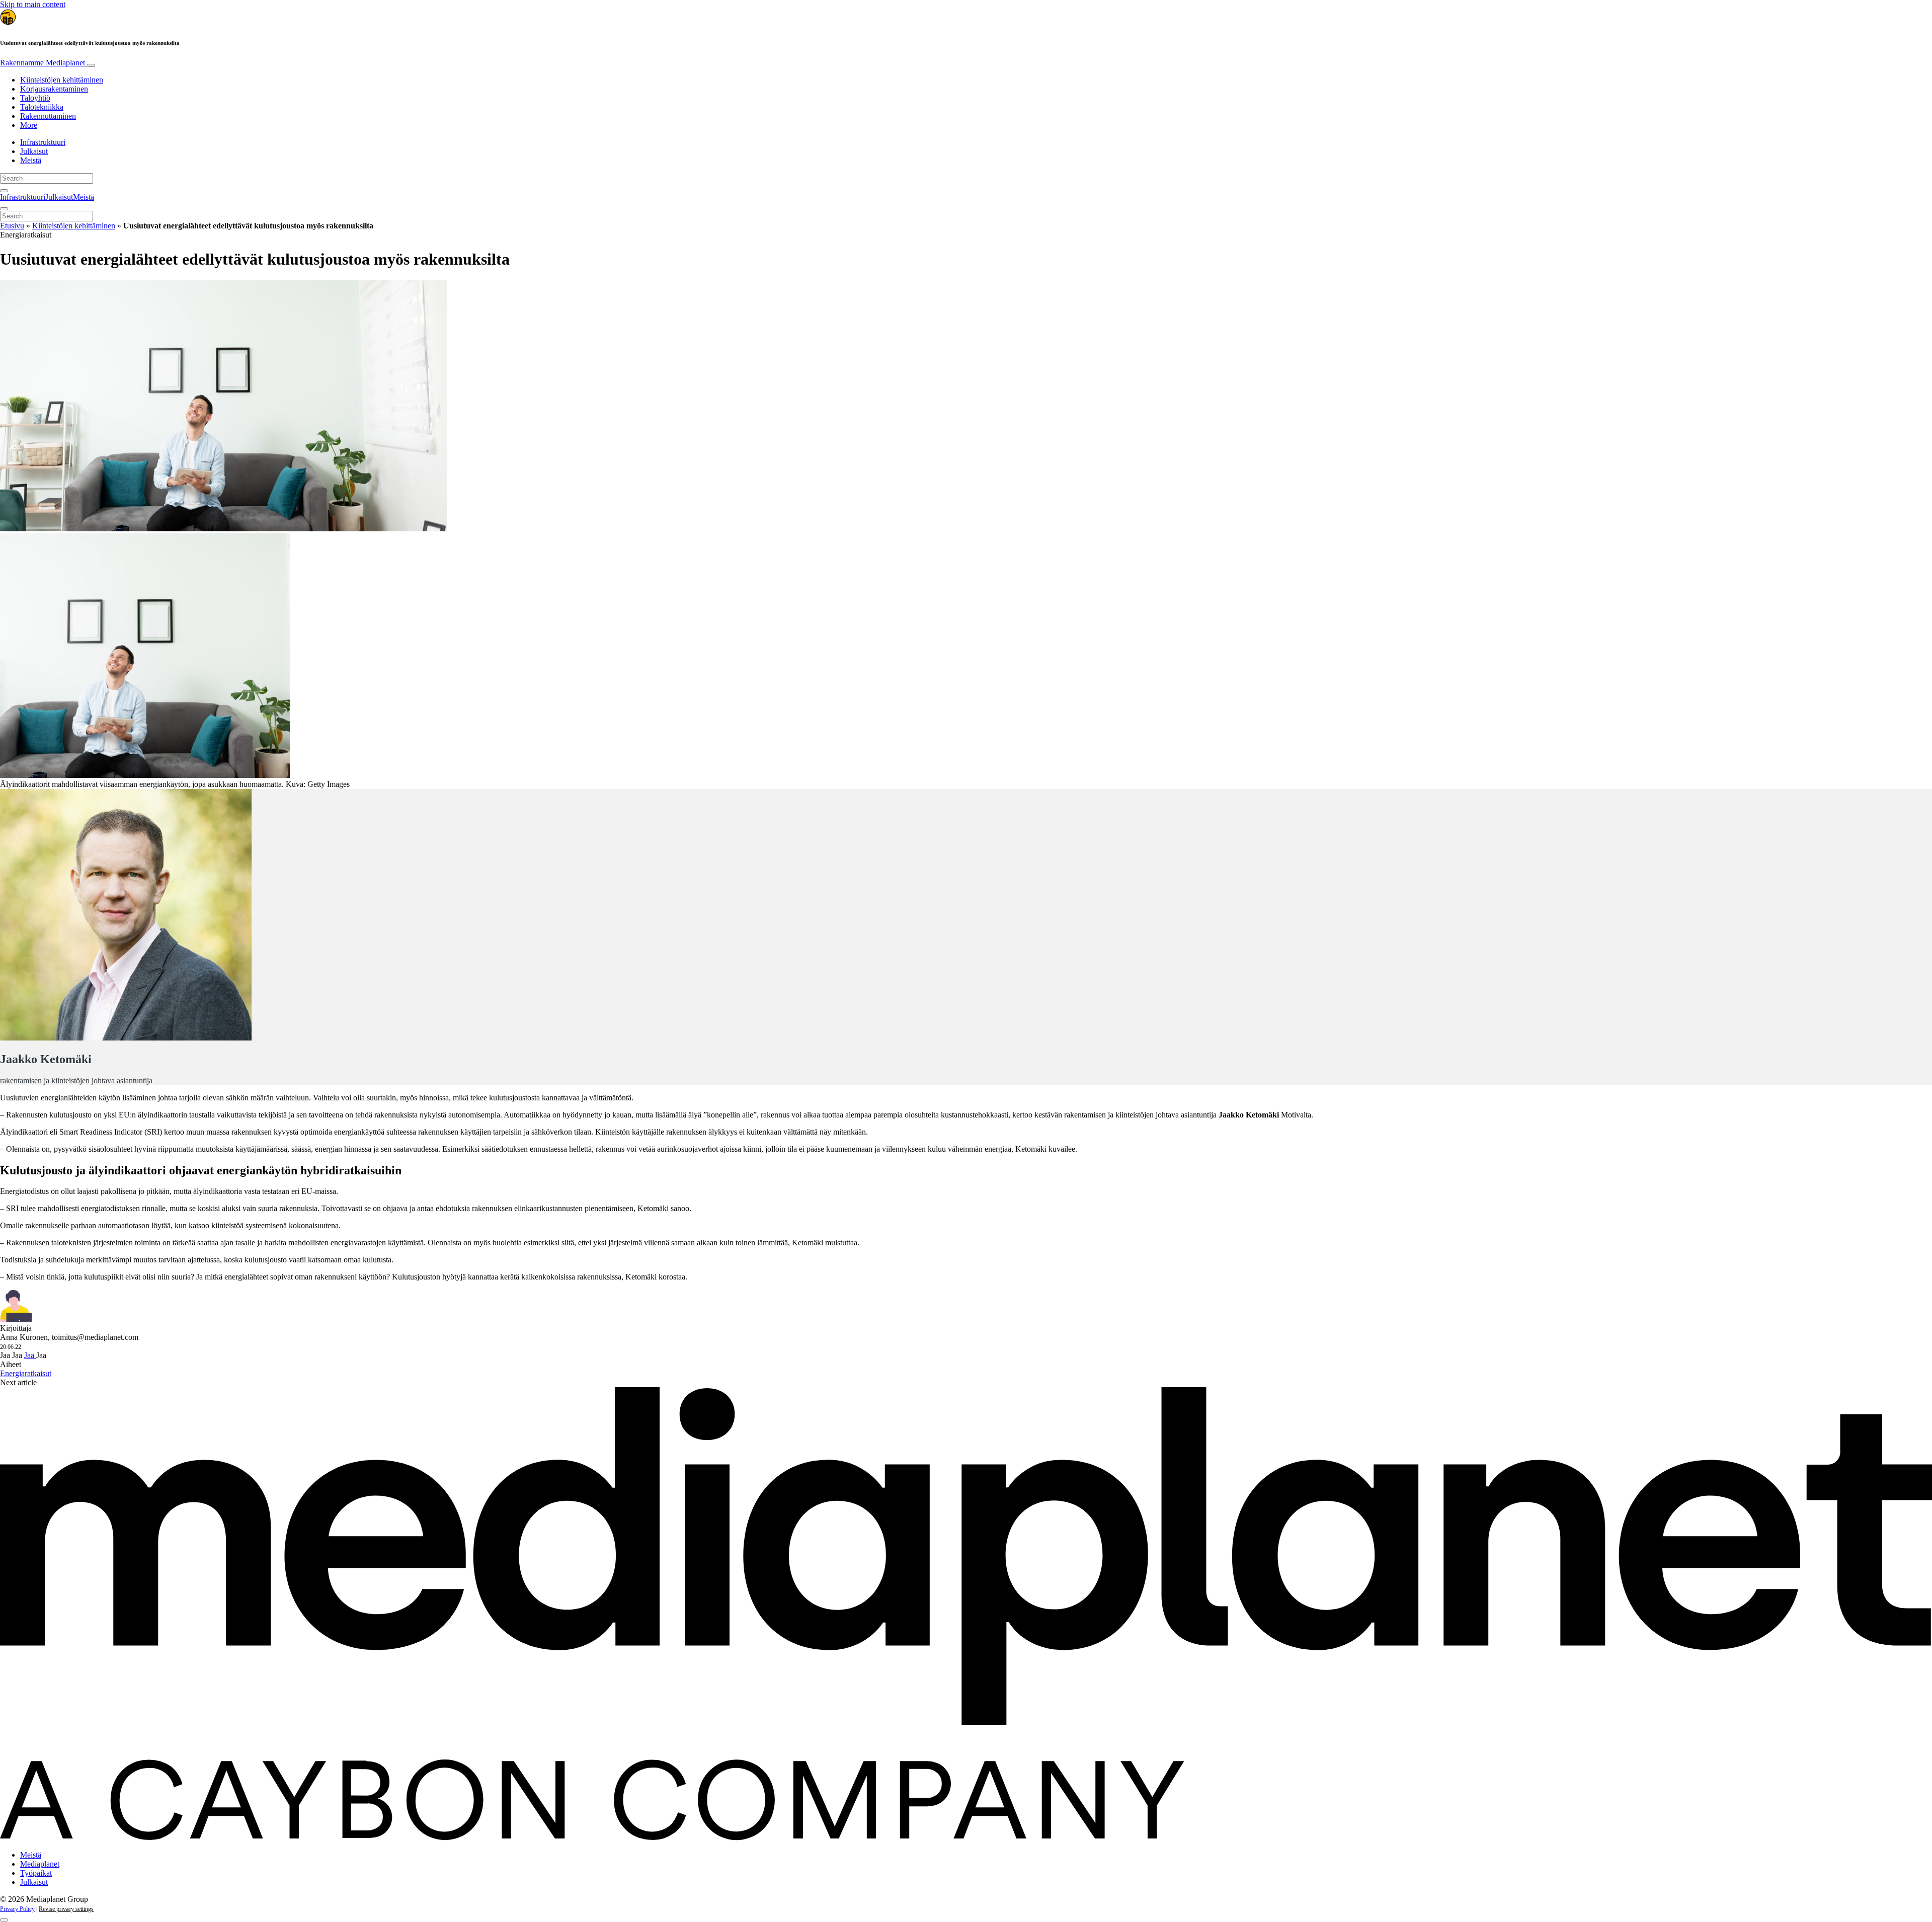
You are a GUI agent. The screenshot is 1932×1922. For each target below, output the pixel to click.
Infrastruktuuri (43, 142)
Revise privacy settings (66, 1909)
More (29, 125)
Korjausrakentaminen (54, 89)
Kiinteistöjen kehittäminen (62, 80)
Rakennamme (43, 63)
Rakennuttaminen (48, 116)
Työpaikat (36, 1873)
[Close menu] (4, 209)
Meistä (31, 160)
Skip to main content (33, 4)
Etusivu (12, 226)
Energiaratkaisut (26, 1373)
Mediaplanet (40, 1864)
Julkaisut (34, 151)
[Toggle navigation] (91, 65)
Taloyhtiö (35, 98)
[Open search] (4, 191)
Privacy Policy (17, 1909)
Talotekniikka (42, 107)
